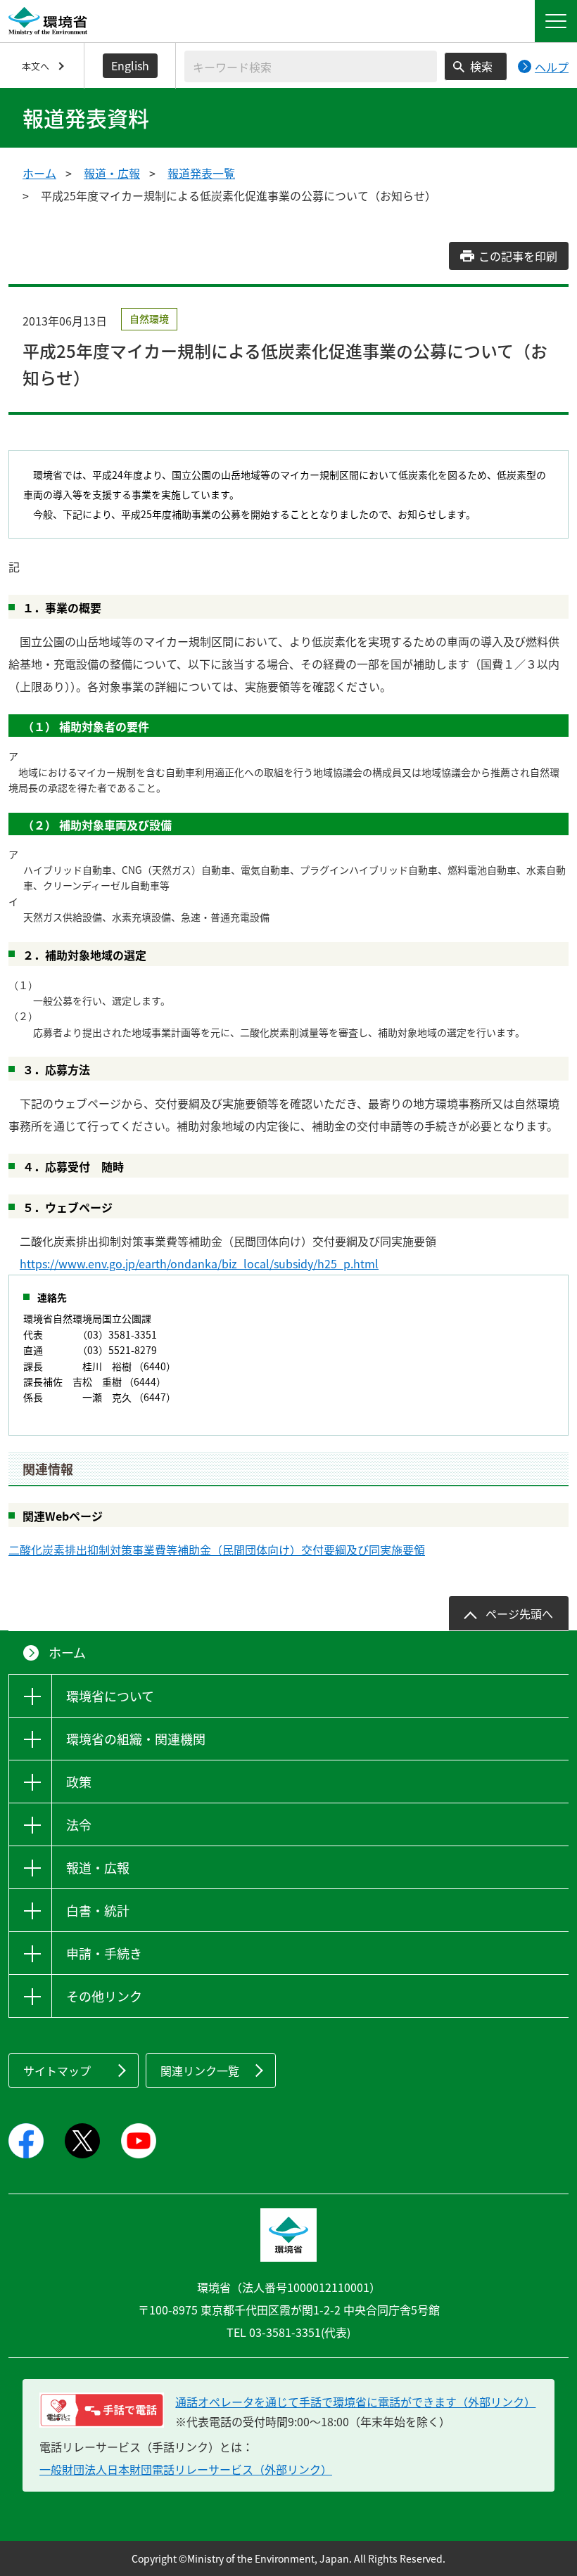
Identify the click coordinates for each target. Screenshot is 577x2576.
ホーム (39, 173)
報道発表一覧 (201, 173)
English (130, 65)
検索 (481, 66)
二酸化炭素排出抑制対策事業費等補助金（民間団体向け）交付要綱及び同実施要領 (217, 1550)
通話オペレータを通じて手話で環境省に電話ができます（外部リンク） (355, 2402)
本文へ (36, 66)
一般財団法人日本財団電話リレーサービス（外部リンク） (186, 2469)
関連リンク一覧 (200, 2071)
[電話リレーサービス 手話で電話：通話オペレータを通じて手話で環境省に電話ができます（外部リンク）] (102, 2410)
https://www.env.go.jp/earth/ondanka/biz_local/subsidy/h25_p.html (199, 1263)
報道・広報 (112, 173)
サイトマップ (57, 2071)
